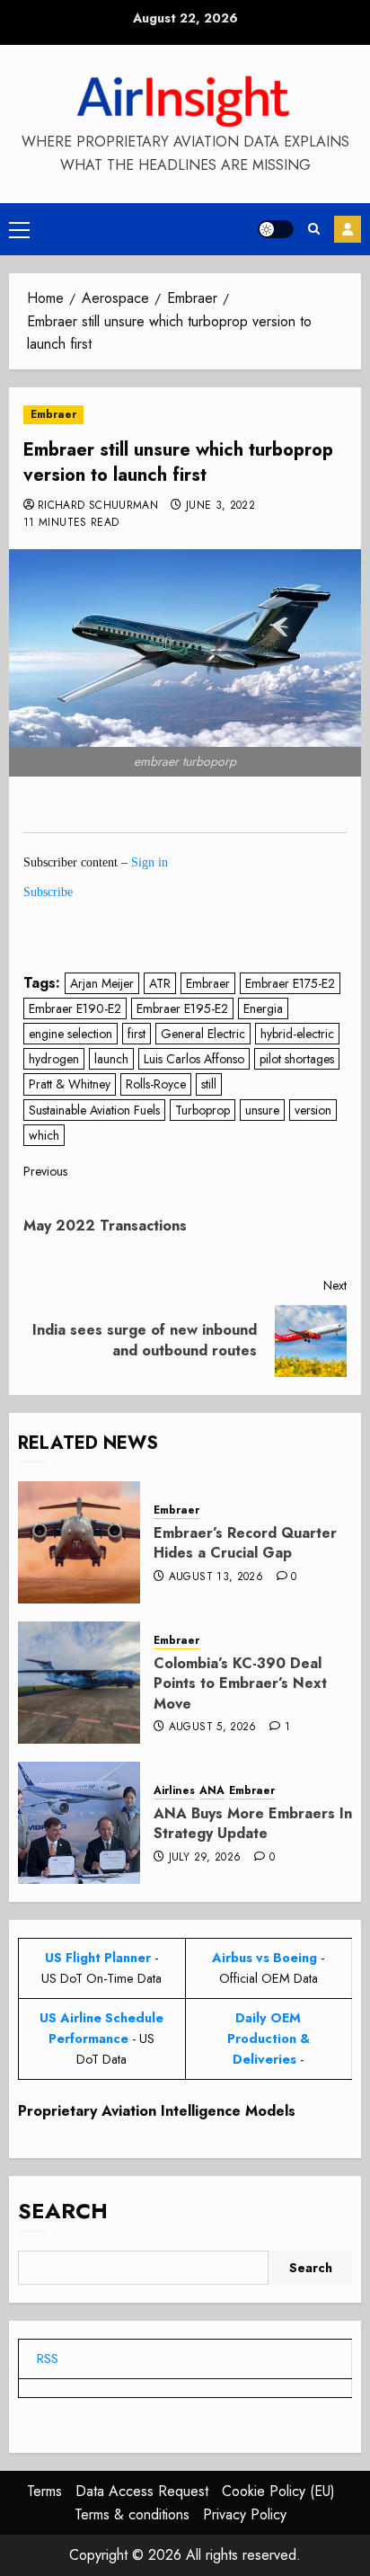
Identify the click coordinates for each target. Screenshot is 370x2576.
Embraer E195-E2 (182, 1008)
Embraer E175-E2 (290, 983)
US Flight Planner (98, 1958)
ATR (160, 983)
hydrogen (54, 1059)
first (137, 1034)
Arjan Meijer (102, 983)
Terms (44, 2491)
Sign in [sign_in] (150, 862)
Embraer (53, 414)
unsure (262, 1110)
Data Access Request (142, 2491)
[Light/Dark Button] (276, 229)
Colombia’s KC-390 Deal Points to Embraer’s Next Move (240, 1683)
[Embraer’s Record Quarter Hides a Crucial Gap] (79, 1542)
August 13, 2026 (216, 1577)
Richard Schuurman (98, 506)
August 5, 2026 (213, 1728)
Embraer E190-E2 (75, 1008)
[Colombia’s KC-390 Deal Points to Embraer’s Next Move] (79, 1683)
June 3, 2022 (220, 506)
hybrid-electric (297, 1034)
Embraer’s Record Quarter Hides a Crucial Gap (245, 1543)
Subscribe (348, 229)
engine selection (70, 1034)
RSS (48, 2358)
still (209, 1084)
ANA (212, 1791)
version (313, 1110)
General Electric (203, 1034)
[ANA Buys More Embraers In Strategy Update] (79, 1823)
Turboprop (203, 1110)
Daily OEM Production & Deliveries (269, 2039)
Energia (263, 1008)
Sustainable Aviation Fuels (94, 1110)
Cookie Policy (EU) (278, 2491)
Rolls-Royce (156, 1084)
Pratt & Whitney (70, 1084)
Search (63, 2211)
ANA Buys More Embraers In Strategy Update (253, 1823)
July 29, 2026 (205, 1858)
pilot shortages (297, 1059)
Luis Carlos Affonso (194, 1059)
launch (111, 1059)
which (44, 1135)
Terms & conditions (132, 2514)
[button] (19, 229)
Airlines (174, 1791)
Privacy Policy (245, 2514)
